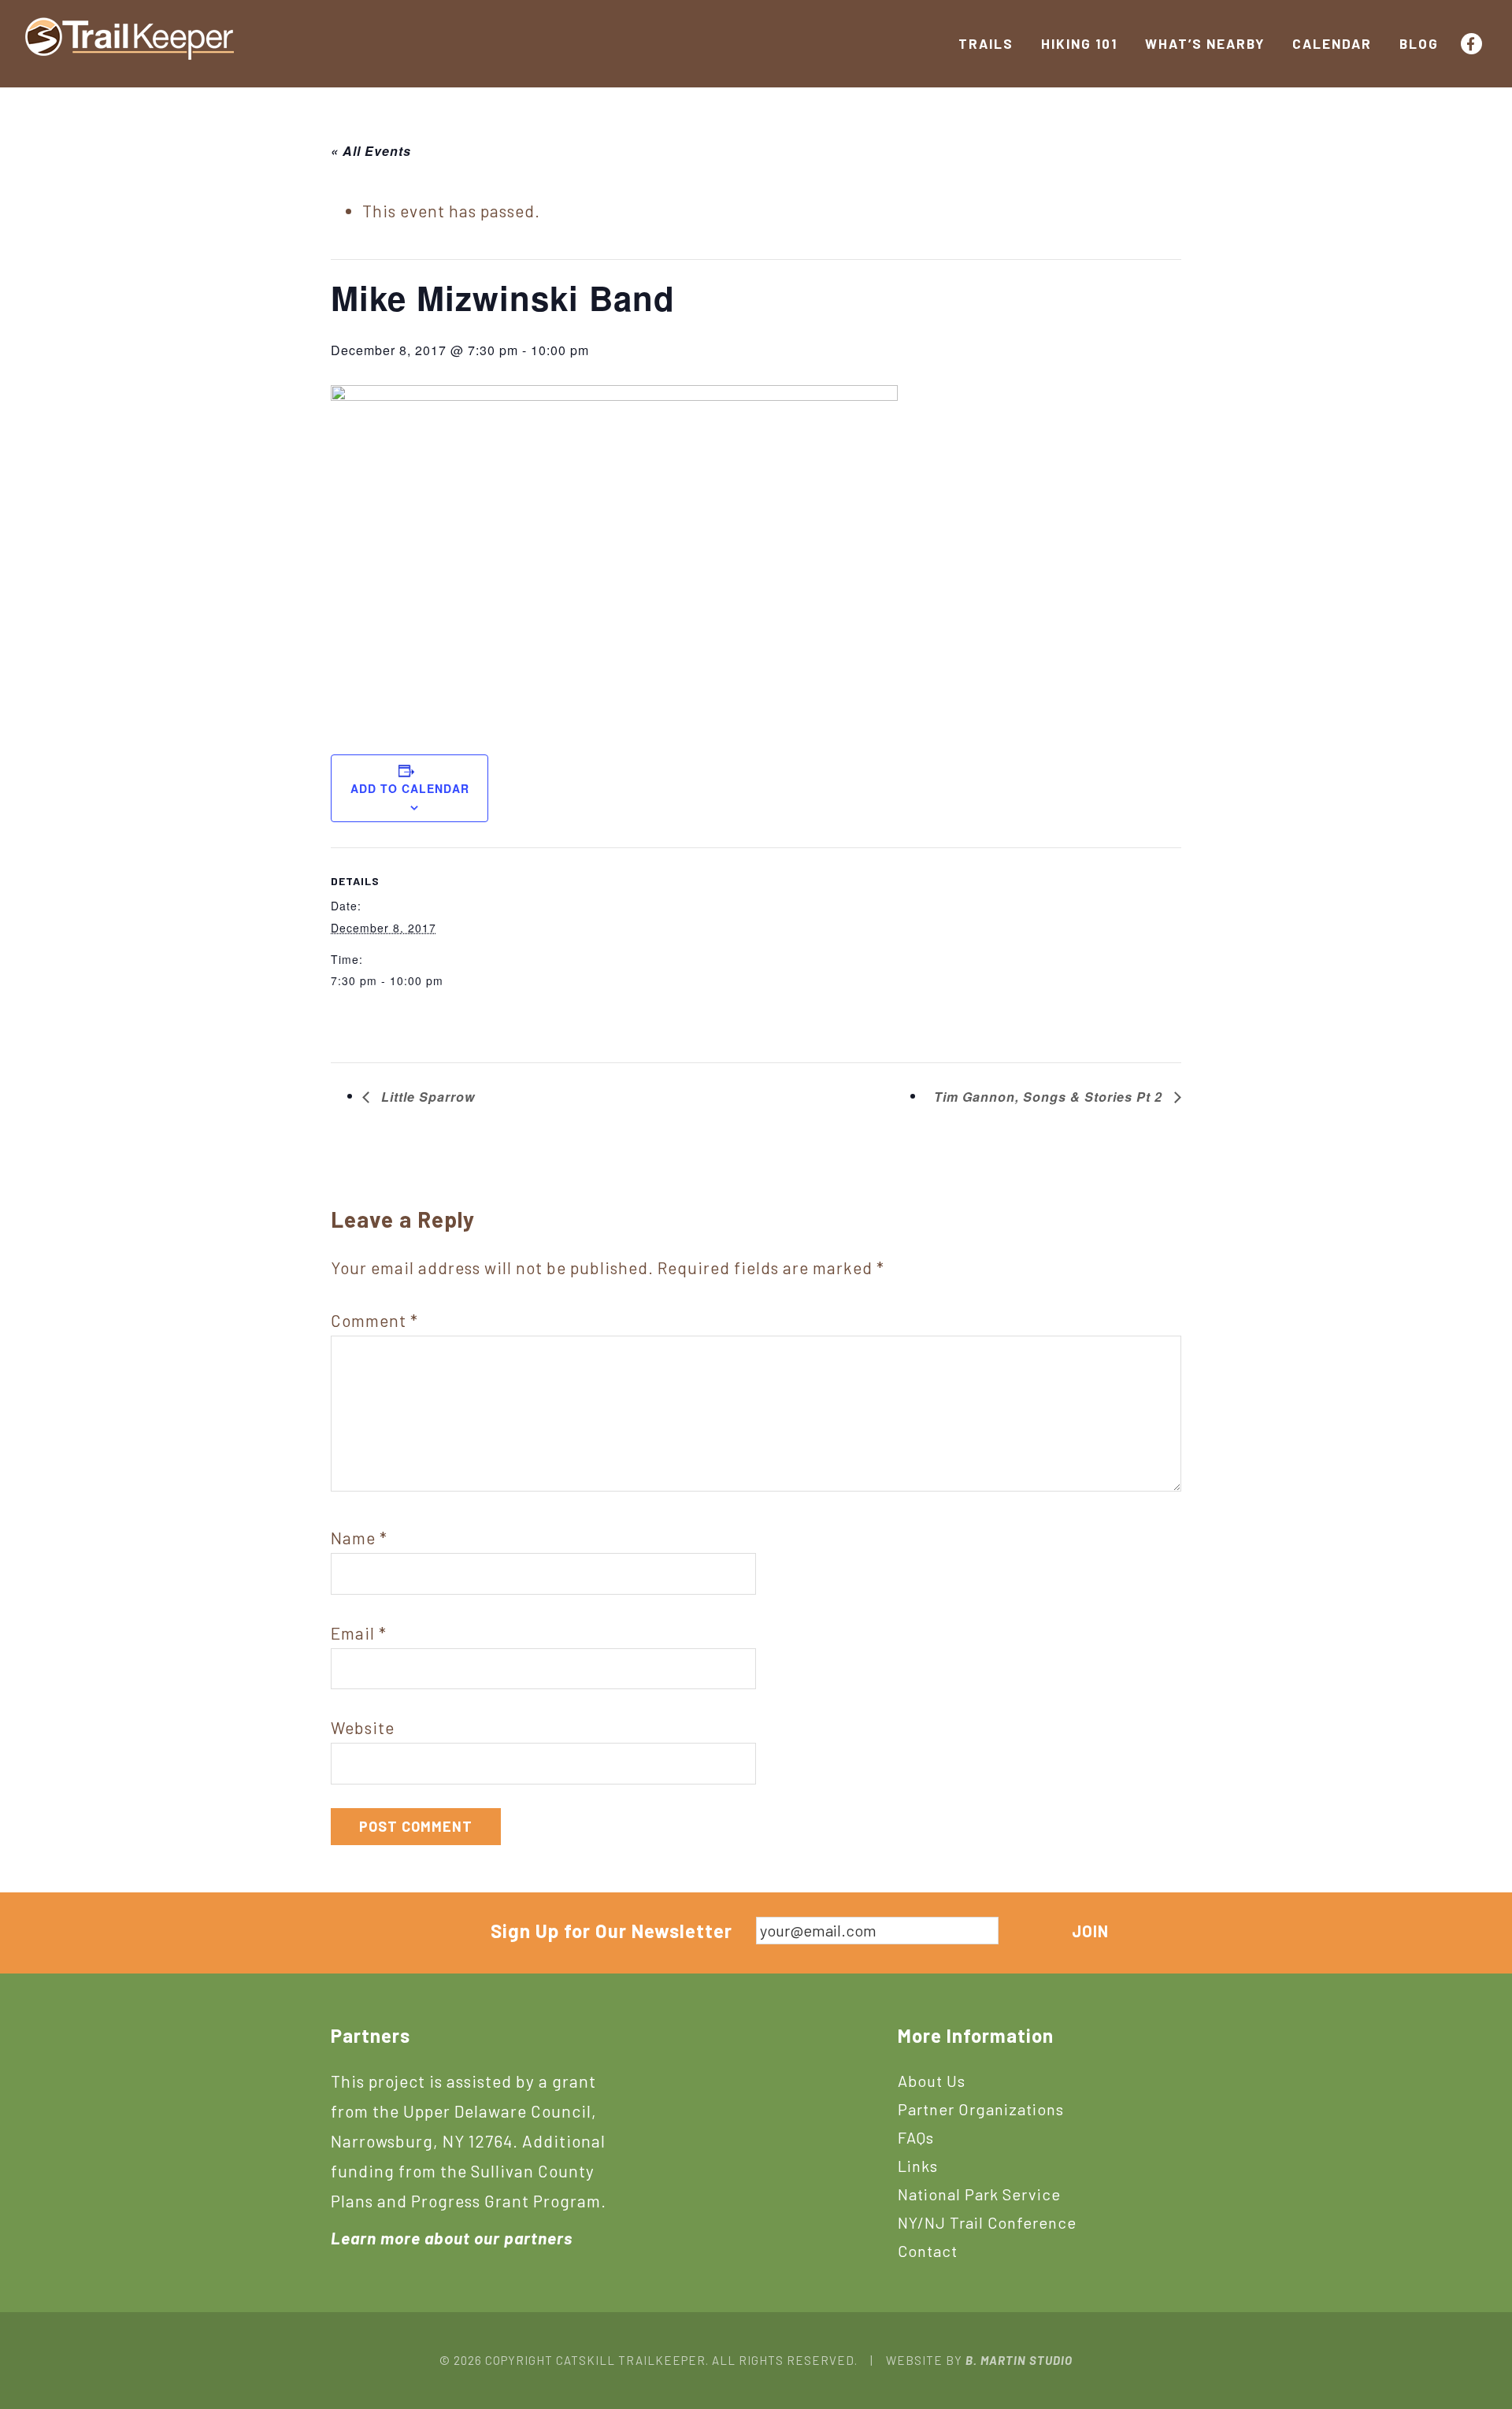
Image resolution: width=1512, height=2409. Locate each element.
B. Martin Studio (1019, 2360)
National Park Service (979, 2194)
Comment (374, 1320)
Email (359, 1633)
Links (918, 2166)
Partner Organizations (981, 2109)
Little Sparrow (426, 1097)
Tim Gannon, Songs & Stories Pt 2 (1050, 1097)
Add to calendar (410, 788)
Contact (928, 2251)
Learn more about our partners (452, 2238)
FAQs (916, 2137)
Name (359, 1538)
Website (363, 1727)
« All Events (371, 151)
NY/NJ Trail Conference (987, 2222)
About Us (932, 2081)
